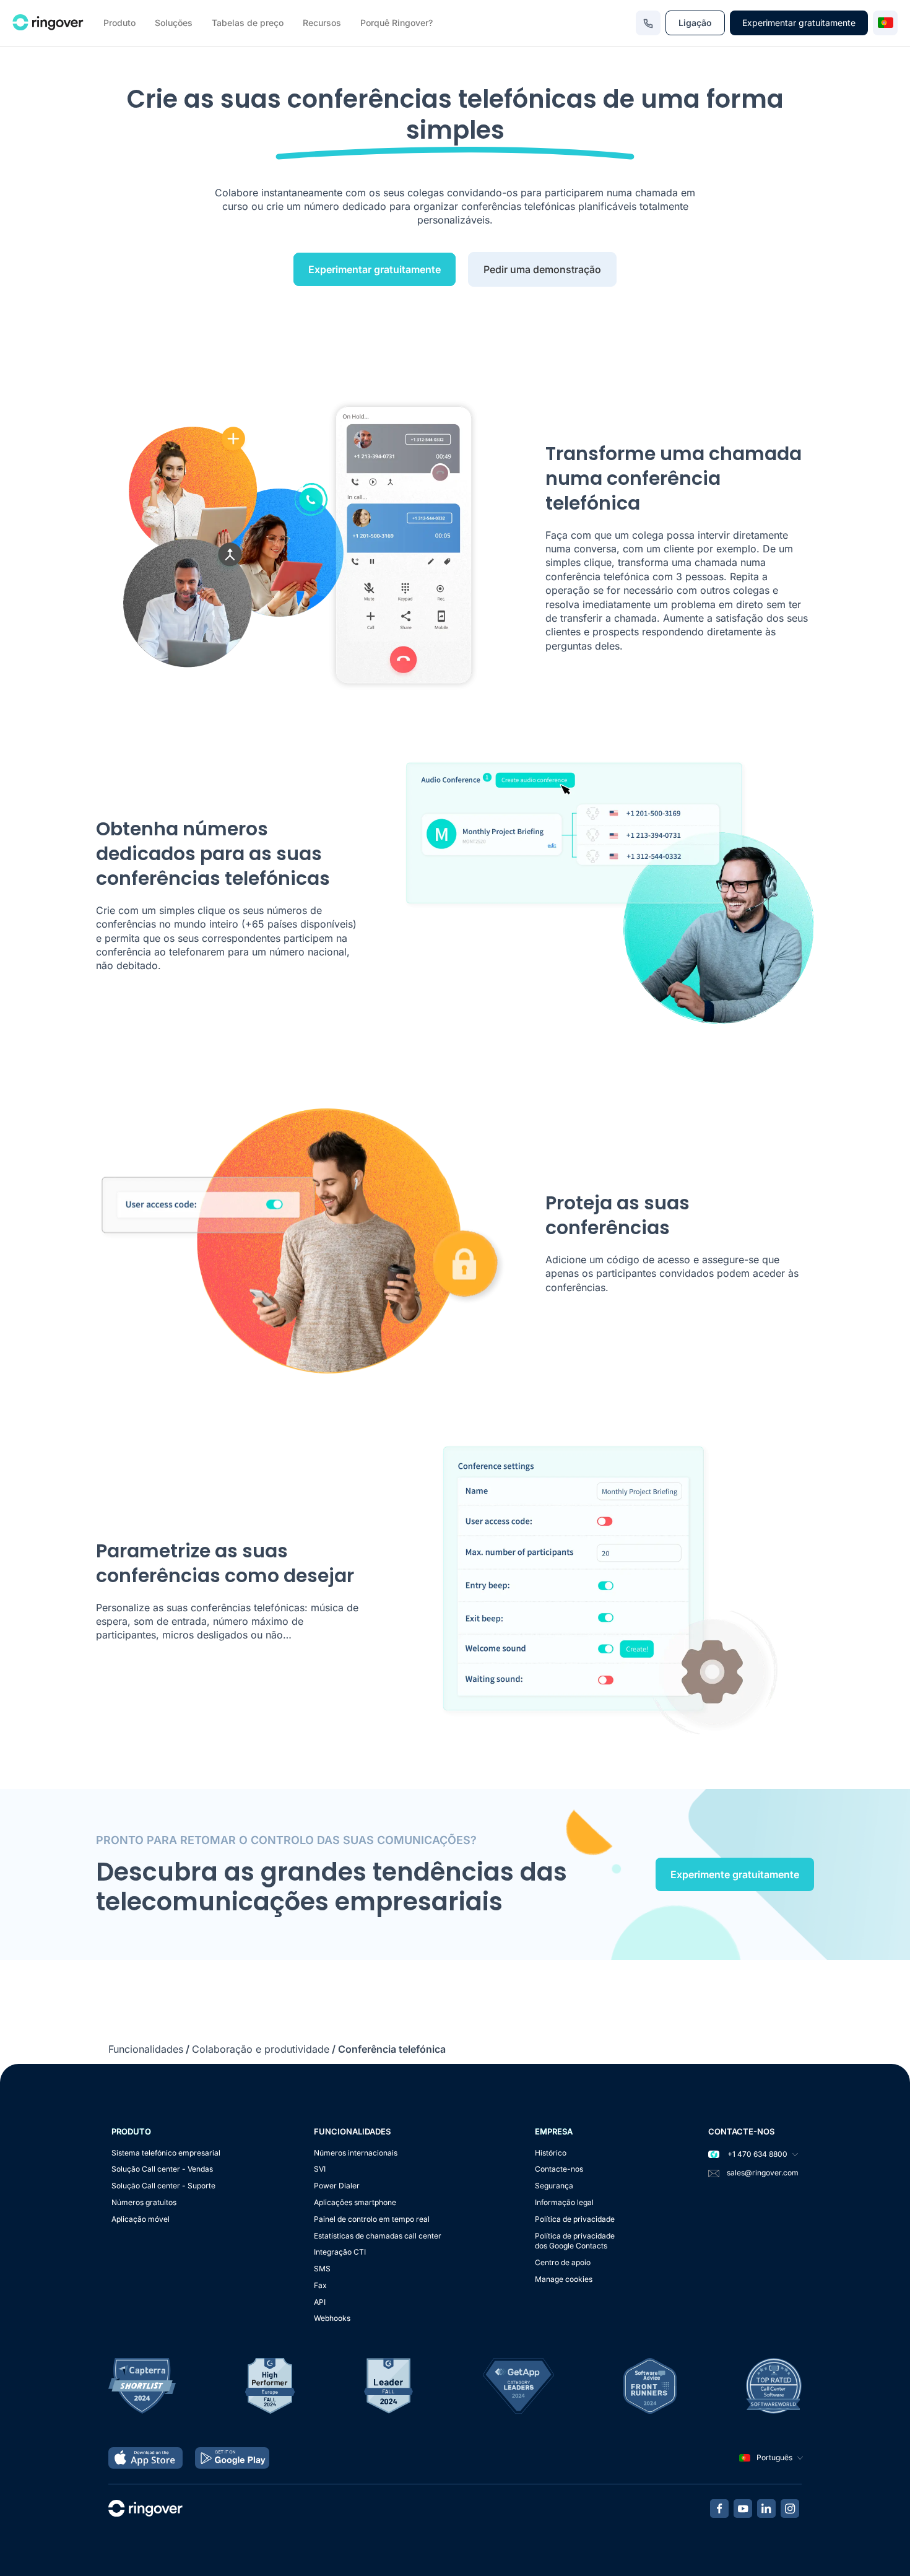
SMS (322, 2269)
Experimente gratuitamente (735, 1874)
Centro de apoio (563, 2262)
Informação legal (564, 2202)
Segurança (554, 2186)
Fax (320, 2285)
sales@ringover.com (763, 2173)
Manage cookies (564, 2279)
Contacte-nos (559, 2169)
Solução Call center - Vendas (162, 2169)
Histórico (551, 2153)
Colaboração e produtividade (261, 2049)
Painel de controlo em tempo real (372, 2219)
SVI (320, 2169)
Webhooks (332, 2318)
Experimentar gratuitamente (799, 23)
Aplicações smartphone (355, 2202)
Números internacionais (356, 2153)
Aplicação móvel (141, 2219)
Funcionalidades (146, 2049)
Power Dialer (337, 2186)
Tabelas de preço (248, 23)
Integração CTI (340, 2252)
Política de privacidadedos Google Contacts (575, 2241)
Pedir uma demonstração (542, 269)
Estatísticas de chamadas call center (378, 2236)
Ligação (695, 23)
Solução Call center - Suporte (163, 2186)
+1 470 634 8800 (756, 2154)
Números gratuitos (144, 2202)
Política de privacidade (575, 2219)
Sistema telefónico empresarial (166, 2153)
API (320, 2302)
